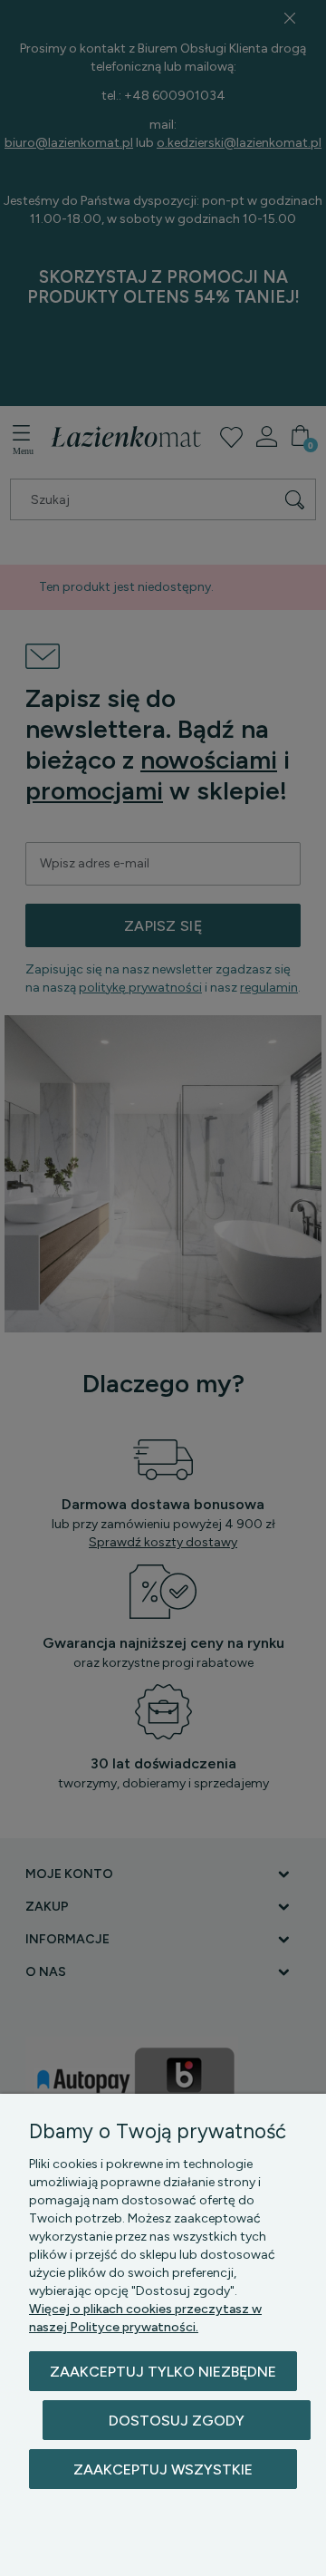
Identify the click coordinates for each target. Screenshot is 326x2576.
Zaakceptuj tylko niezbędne (163, 2372)
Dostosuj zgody (177, 2421)
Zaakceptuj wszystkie (163, 2469)
